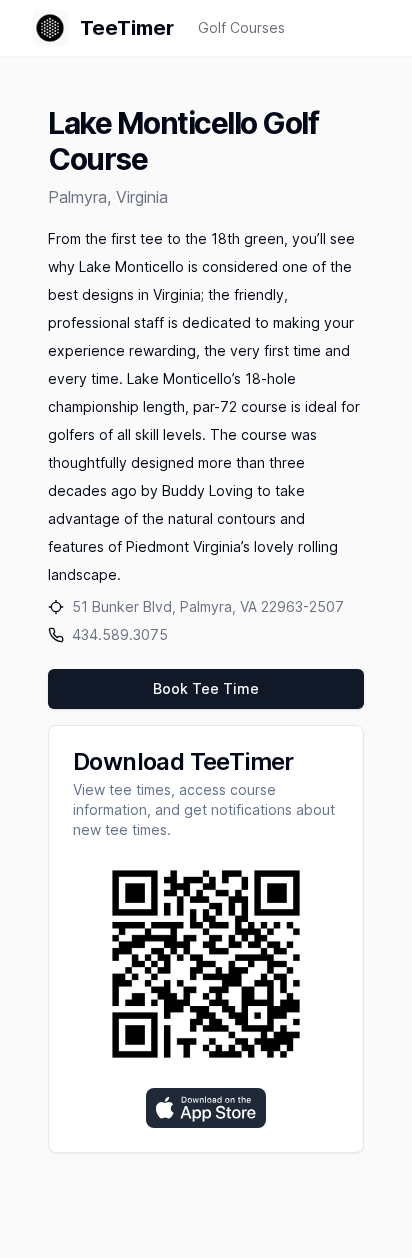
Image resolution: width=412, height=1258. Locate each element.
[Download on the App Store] (206, 1108)
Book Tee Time (206, 688)
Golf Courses (241, 27)
